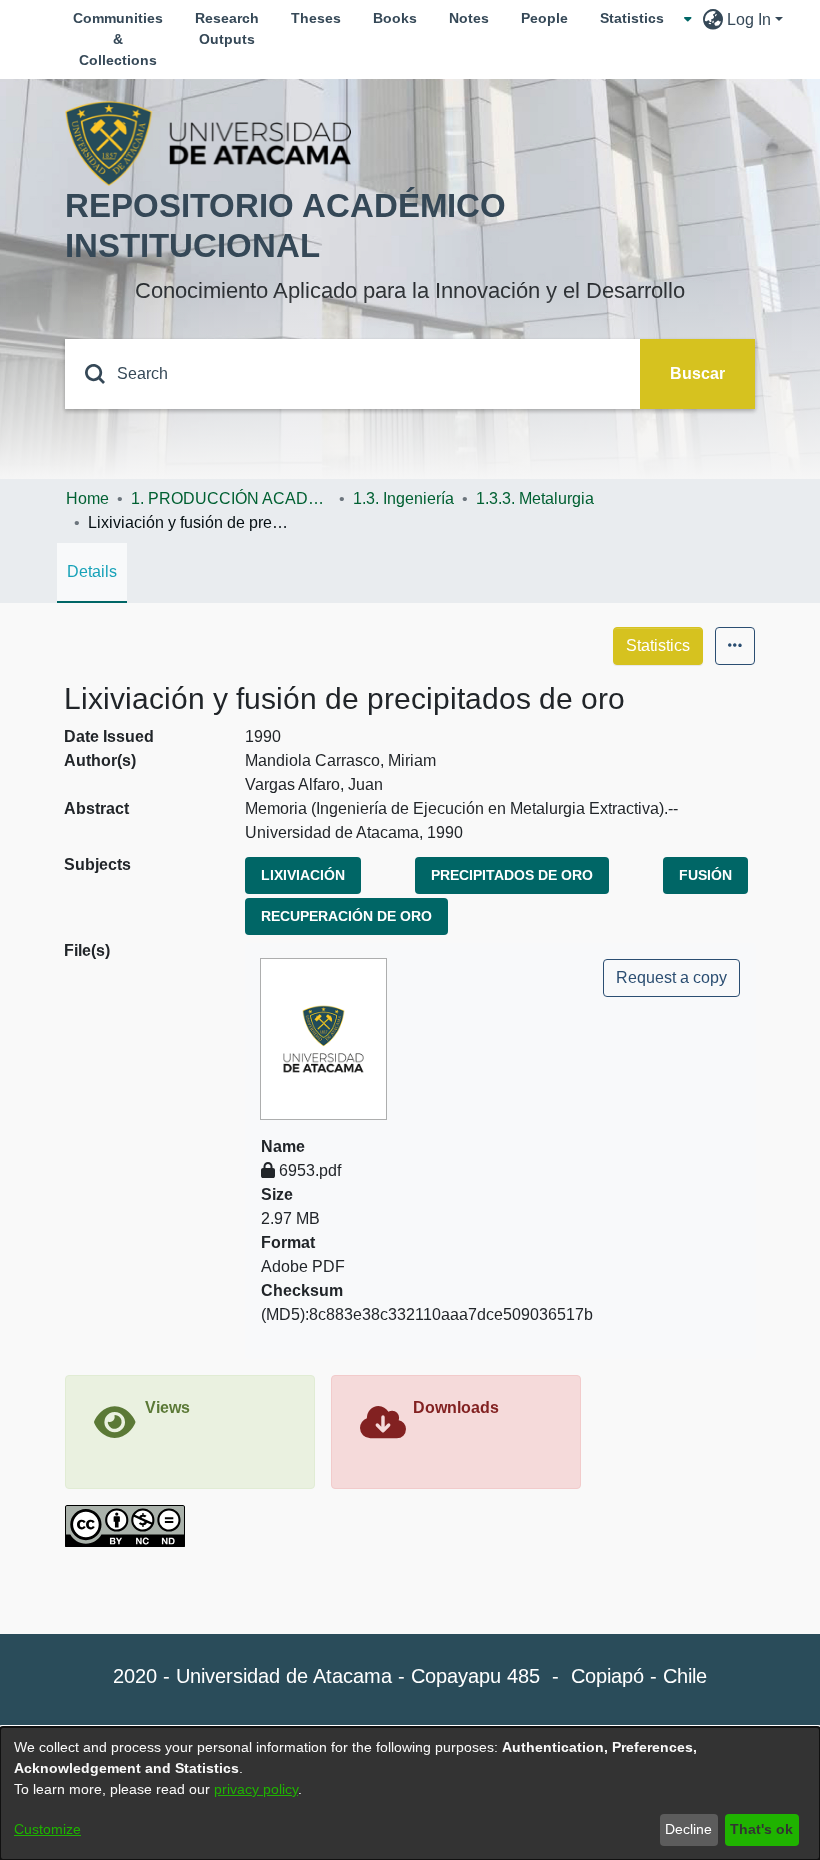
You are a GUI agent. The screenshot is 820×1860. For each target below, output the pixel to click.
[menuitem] (638, 18)
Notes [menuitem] (469, 18)
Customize (47, 1829)
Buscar (697, 373)
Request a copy (671, 977)
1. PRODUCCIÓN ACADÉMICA (231, 498)
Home (87, 498)
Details (92, 571)
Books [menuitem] (395, 18)
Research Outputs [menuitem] (227, 28)
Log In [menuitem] (749, 19)
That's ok (761, 1829)
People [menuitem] (544, 18)
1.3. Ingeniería (403, 498)
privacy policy (256, 1789)
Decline (688, 1829)
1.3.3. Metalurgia (535, 498)
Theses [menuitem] (316, 18)
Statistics (658, 645)
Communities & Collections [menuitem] (118, 39)
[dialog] (410, 1793)
